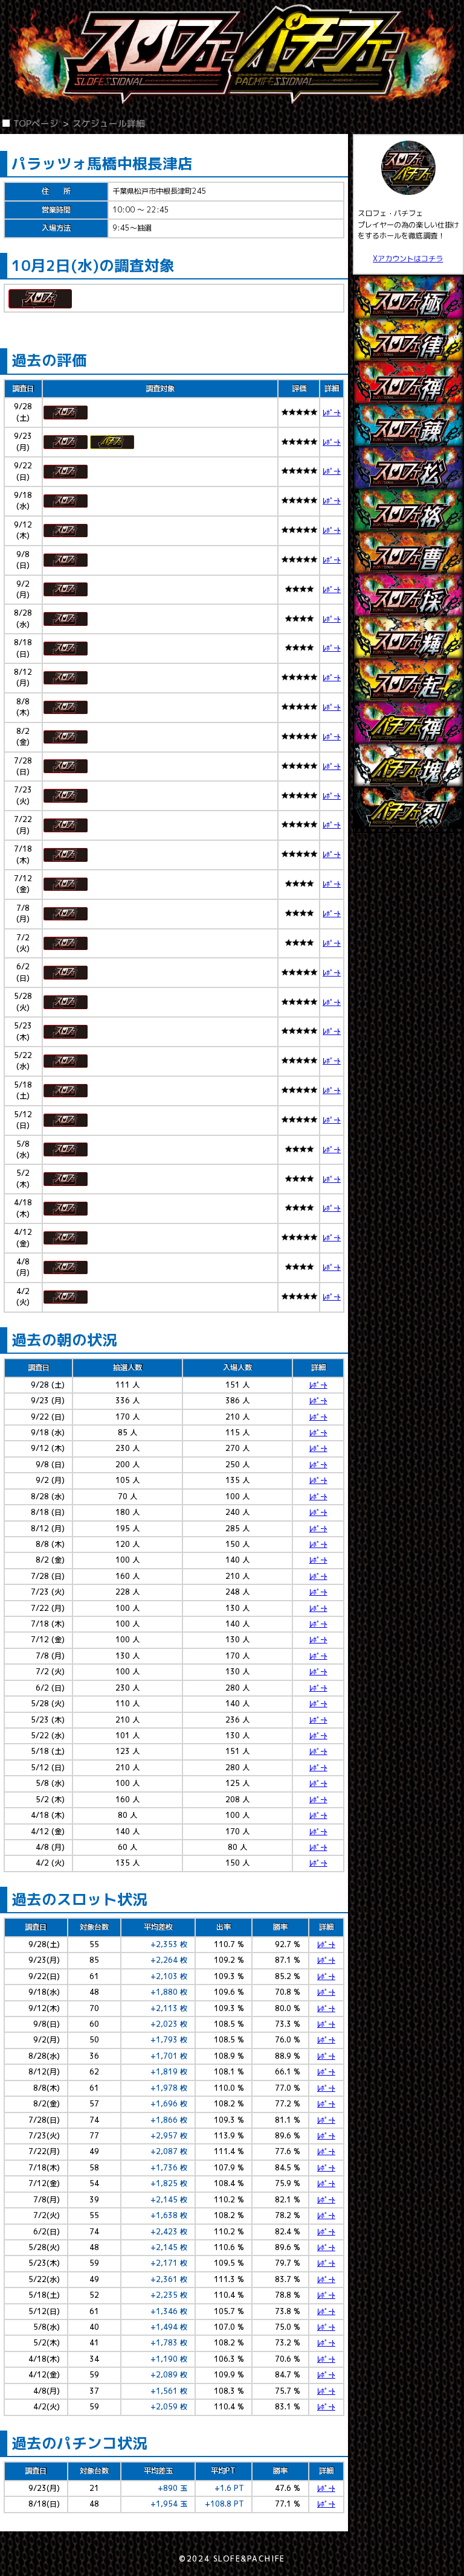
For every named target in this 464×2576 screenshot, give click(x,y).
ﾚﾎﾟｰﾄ (332, 413)
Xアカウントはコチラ (408, 259)
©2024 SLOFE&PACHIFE (232, 2559)
